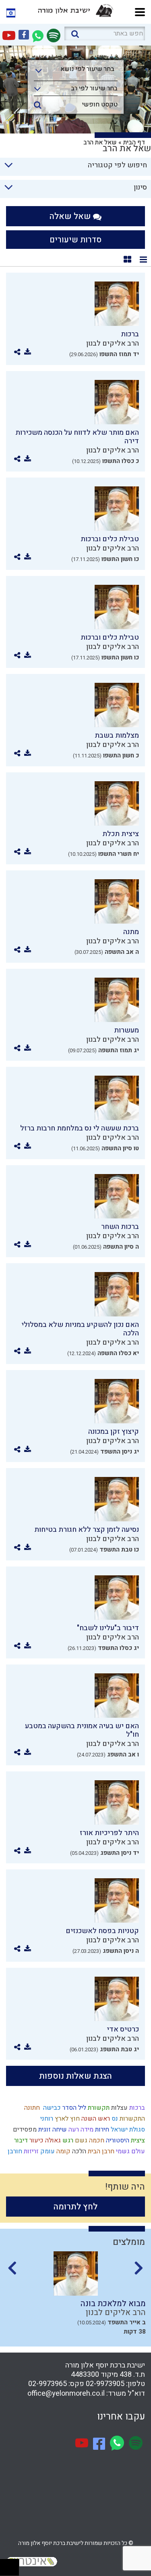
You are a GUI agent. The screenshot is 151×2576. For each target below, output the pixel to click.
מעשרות (126, 1030)
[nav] (140, 11)
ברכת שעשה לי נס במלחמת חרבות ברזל (80, 1128)
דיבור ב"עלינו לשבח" (108, 1628)
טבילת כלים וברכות (110, 539)
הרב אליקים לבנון (113, 343)
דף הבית (134, 142)
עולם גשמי (130, 2151)
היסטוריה (117, 2140)
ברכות (130, 334)
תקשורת (98, 2108)
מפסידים (24, 2130)
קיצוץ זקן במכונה (114, 1432)
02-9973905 (105, 2384)
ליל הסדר (73, 2108)
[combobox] (76, 71)
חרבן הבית (100, 2151)
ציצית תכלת (121, 834)
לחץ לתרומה (75, 2207)
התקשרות (131, 2119)
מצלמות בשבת (117, 735)
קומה (63, 2151)
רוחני (46, 2119)
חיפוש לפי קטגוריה (117, 165)
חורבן (14, 2151)
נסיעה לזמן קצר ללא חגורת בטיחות (87, 1530)
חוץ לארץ (66, 2119)
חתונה (31, 2108)
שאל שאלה (71, 216)
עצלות (119, 2108)
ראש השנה (95, 2119)
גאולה (52, 2140)
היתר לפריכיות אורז (109, 1833)
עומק (47, 2151)
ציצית (137, 2140)
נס (114, 2119)
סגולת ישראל (127, 2130)
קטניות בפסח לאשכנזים (102, 1931)
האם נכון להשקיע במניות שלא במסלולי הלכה (80, 1329)
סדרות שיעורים (75, 240)
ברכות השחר (120, 1227)
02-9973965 (48, 2384)
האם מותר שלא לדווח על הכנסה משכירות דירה (77, 437)
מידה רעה (80, 2130)
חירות (101, 2130)
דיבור (20, 2140)
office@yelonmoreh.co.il (66, 2393)
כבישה (50, 2108)
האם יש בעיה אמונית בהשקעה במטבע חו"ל (82, 1730)
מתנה (131, 932)
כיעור (36, 2140)
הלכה (78, 2151)
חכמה (96, 2140)
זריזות (30, 2151)
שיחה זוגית (52, 2130)
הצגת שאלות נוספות (75, 2076)
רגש (67, 2140)
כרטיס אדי (123, 2029)
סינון (140, 187)
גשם (80, 2140)
